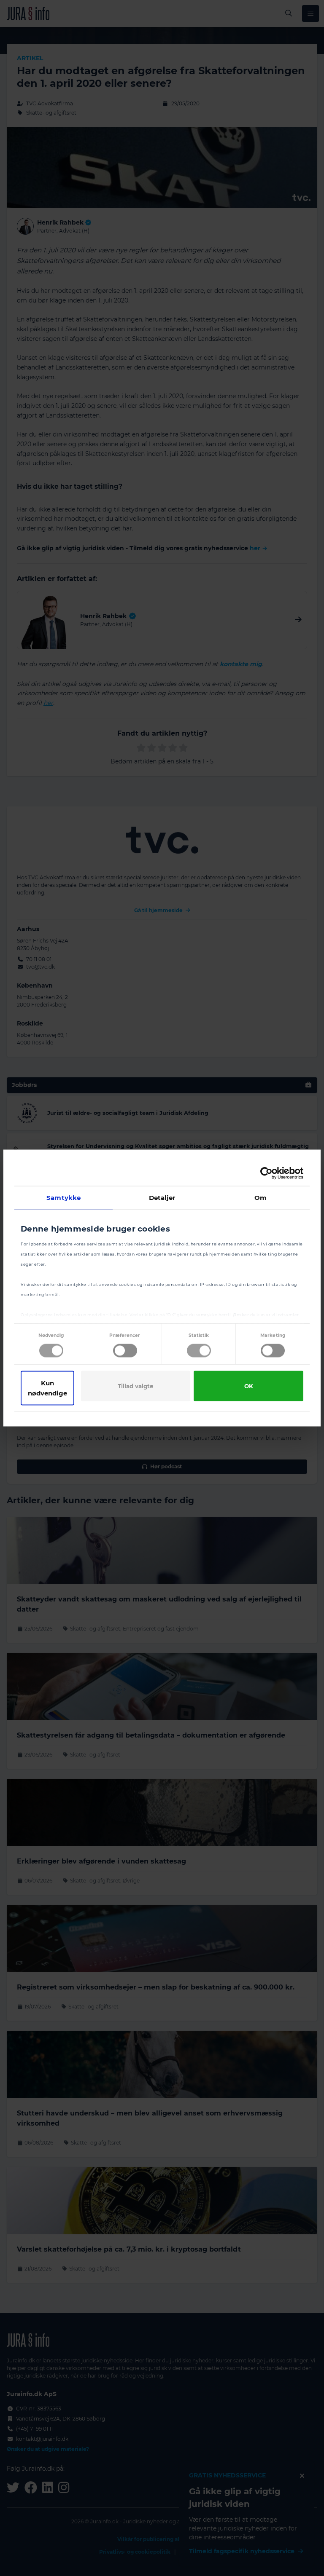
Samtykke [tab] (63, 1198)
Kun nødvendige (47, 1388)
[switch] (125, 1351)
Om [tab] (261, 1198)
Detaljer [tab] (162, 1198)
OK (249, 1386)
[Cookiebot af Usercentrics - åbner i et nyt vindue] (266, 1173)
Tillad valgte (135, 1386)
